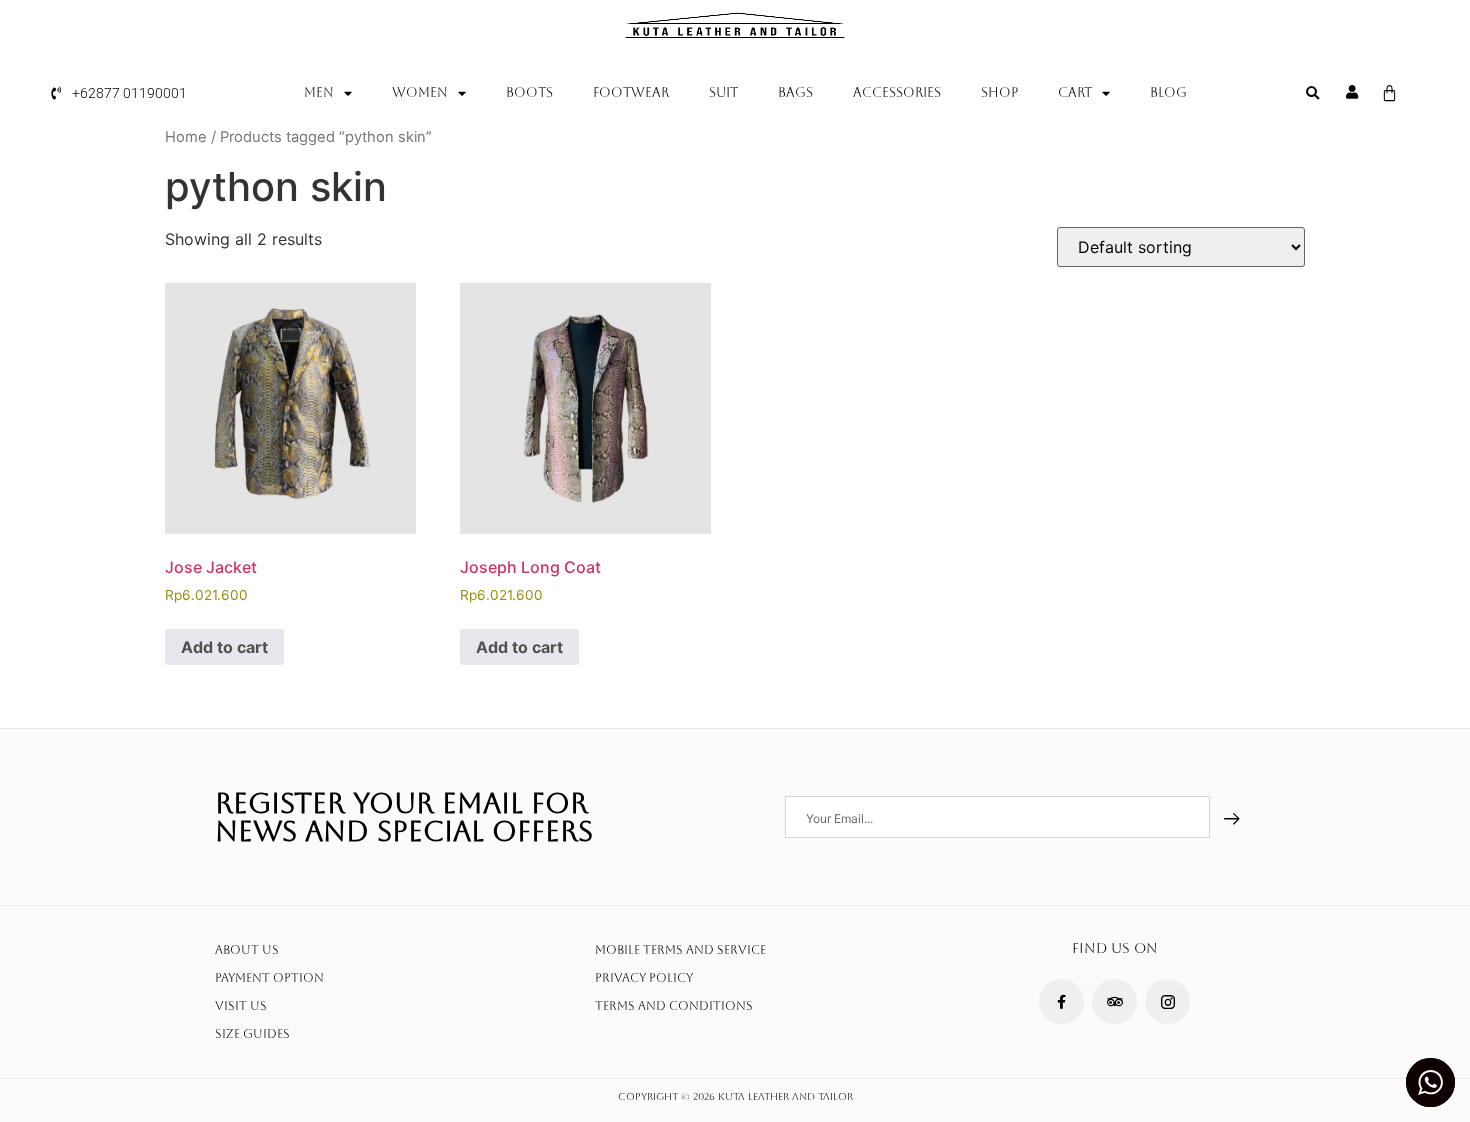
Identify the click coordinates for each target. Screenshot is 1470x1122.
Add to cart (224, 647)
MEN (319, 92)
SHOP (999, 92)
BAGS (795, 92)
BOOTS (529, 92)
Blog (1168, 92)
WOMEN (420, 92)
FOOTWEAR (631, 92)
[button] (1313, 94)
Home (186, 137)
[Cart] (1389, 93)
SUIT (723, 92)
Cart (1075, 92)
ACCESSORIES (897, 92)
